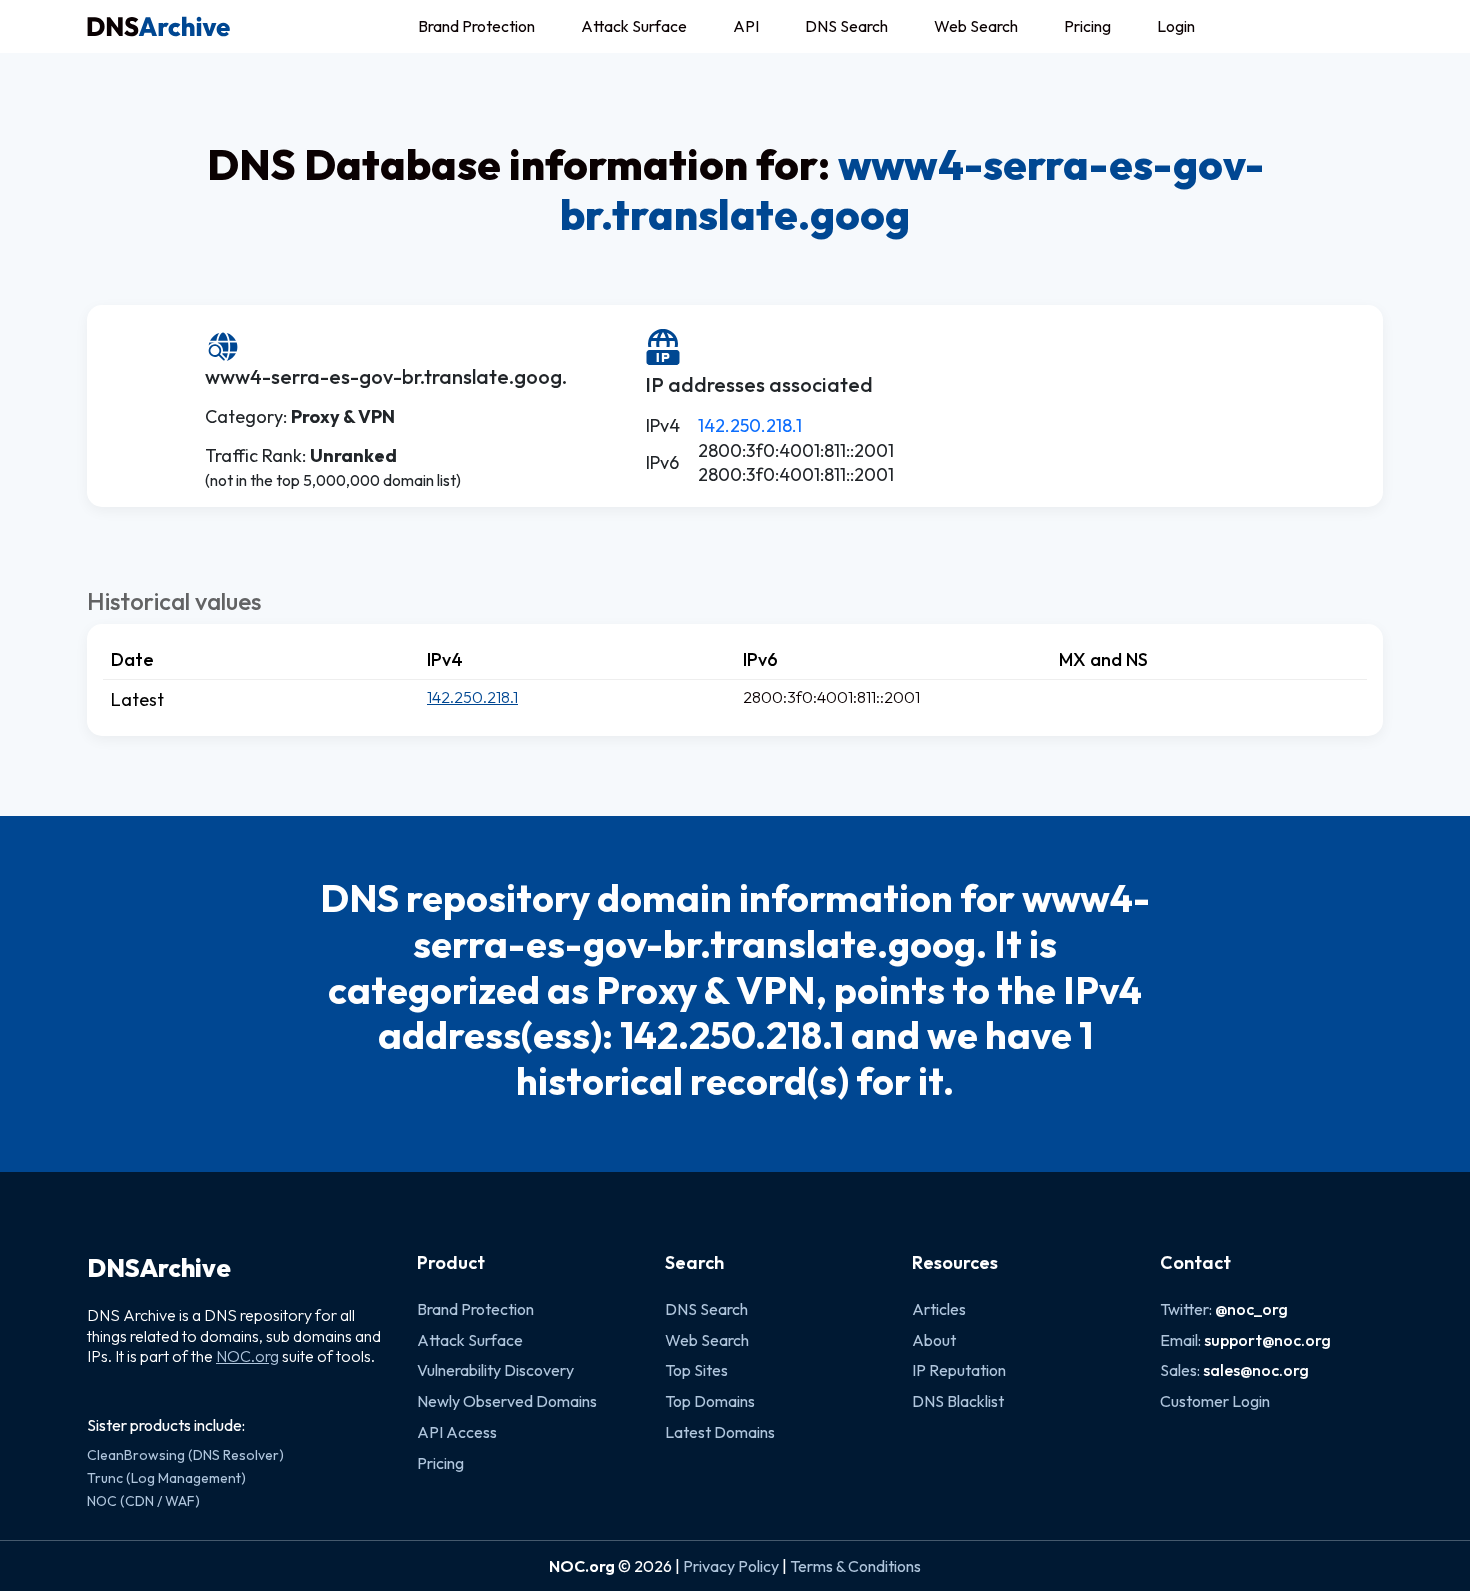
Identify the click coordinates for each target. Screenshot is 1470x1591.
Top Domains (710, 1401)
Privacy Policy (731, 1566)
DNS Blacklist (958, 1401)
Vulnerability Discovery (495, 1370)
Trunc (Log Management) (166, 1478)
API (746, 26)
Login (1176, 26)
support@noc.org (1267, 1340)
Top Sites (696, 1370)
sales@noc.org (1256, 1370)
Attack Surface (634, 26)
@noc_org (1251, 1309)
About (934, 1340)
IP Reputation (959, 1370)
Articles (939, 1309)
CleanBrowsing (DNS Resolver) (185, 1455)
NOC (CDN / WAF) (143, 1501)
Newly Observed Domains (507, 1401)
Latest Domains (720, 1432)
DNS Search (846, 26)
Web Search (976, 26)
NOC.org (247, 1356)
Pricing (1087, 26)
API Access (457, 1432)
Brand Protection (476, 26)
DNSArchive (159, 1268)
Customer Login (1215, 1401)
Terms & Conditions (855, 1566)
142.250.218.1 (750, 425)
